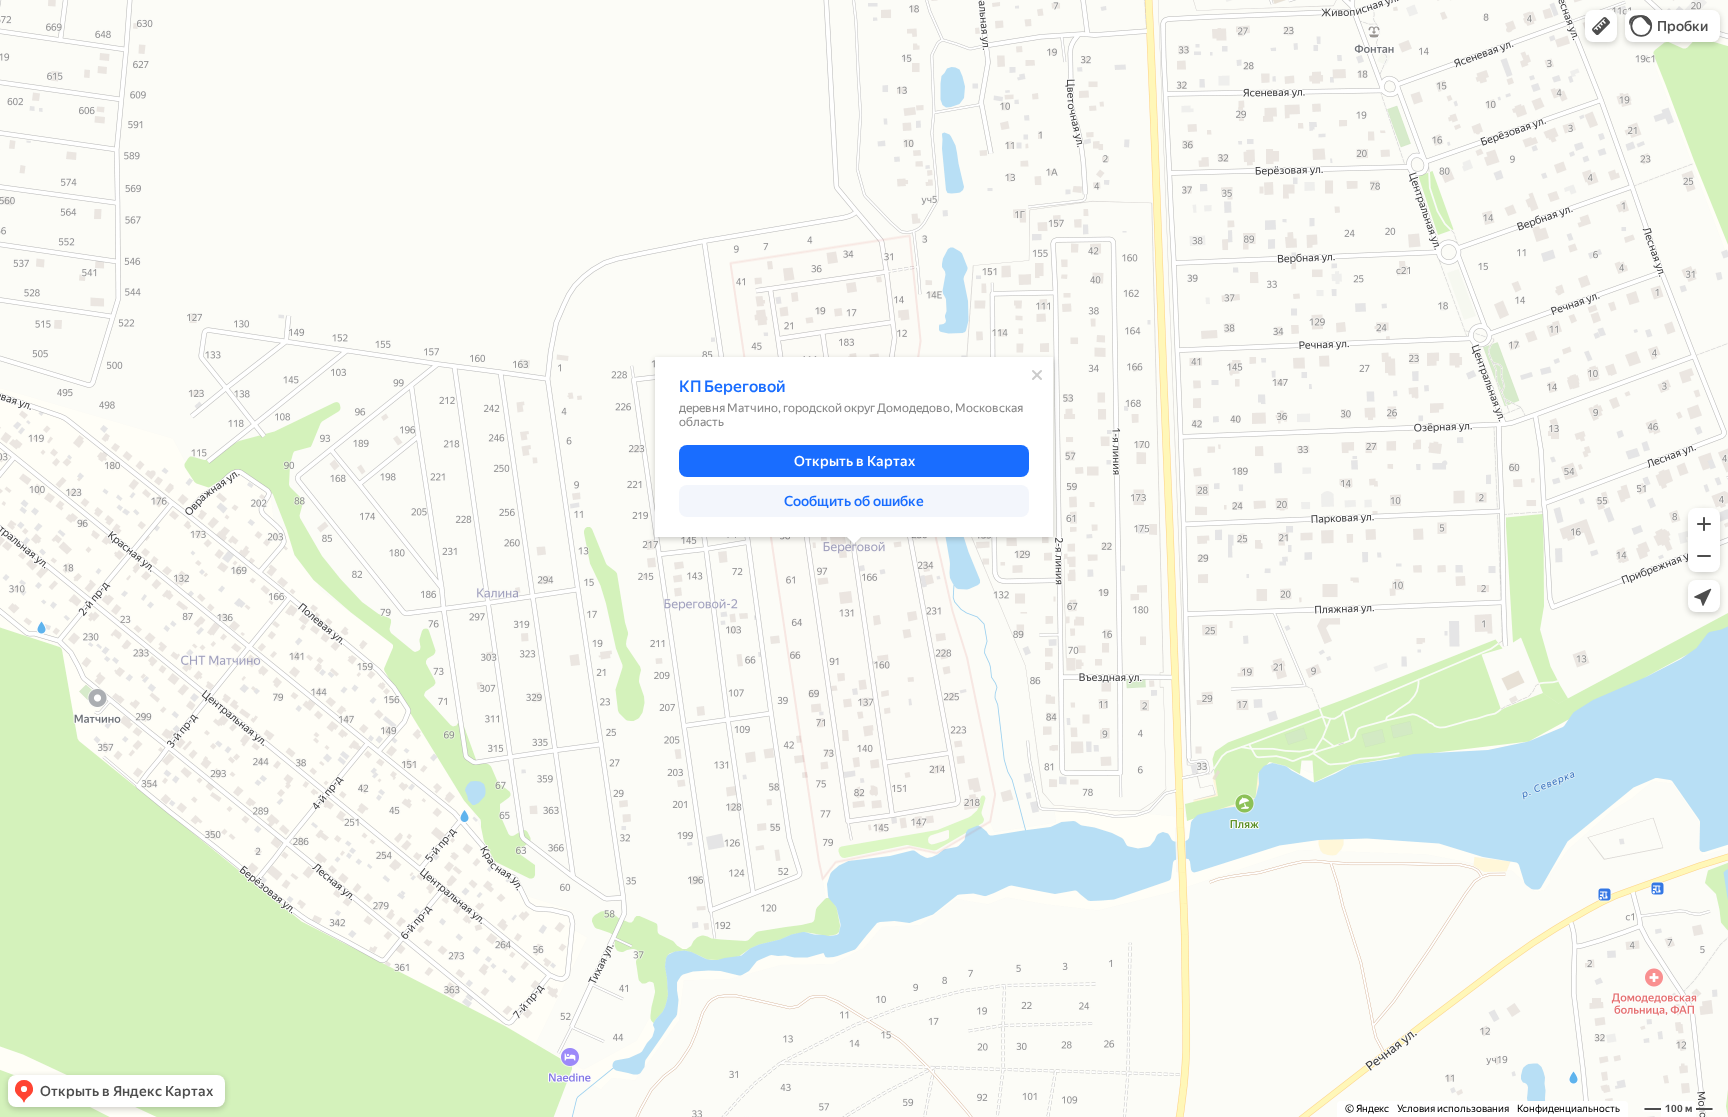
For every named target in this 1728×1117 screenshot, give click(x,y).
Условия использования (1453, 1108)
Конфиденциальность (1568, 1108)
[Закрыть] (1037, 375)
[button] (1601, 26)
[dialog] (854, 447)
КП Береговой (732, 386)
